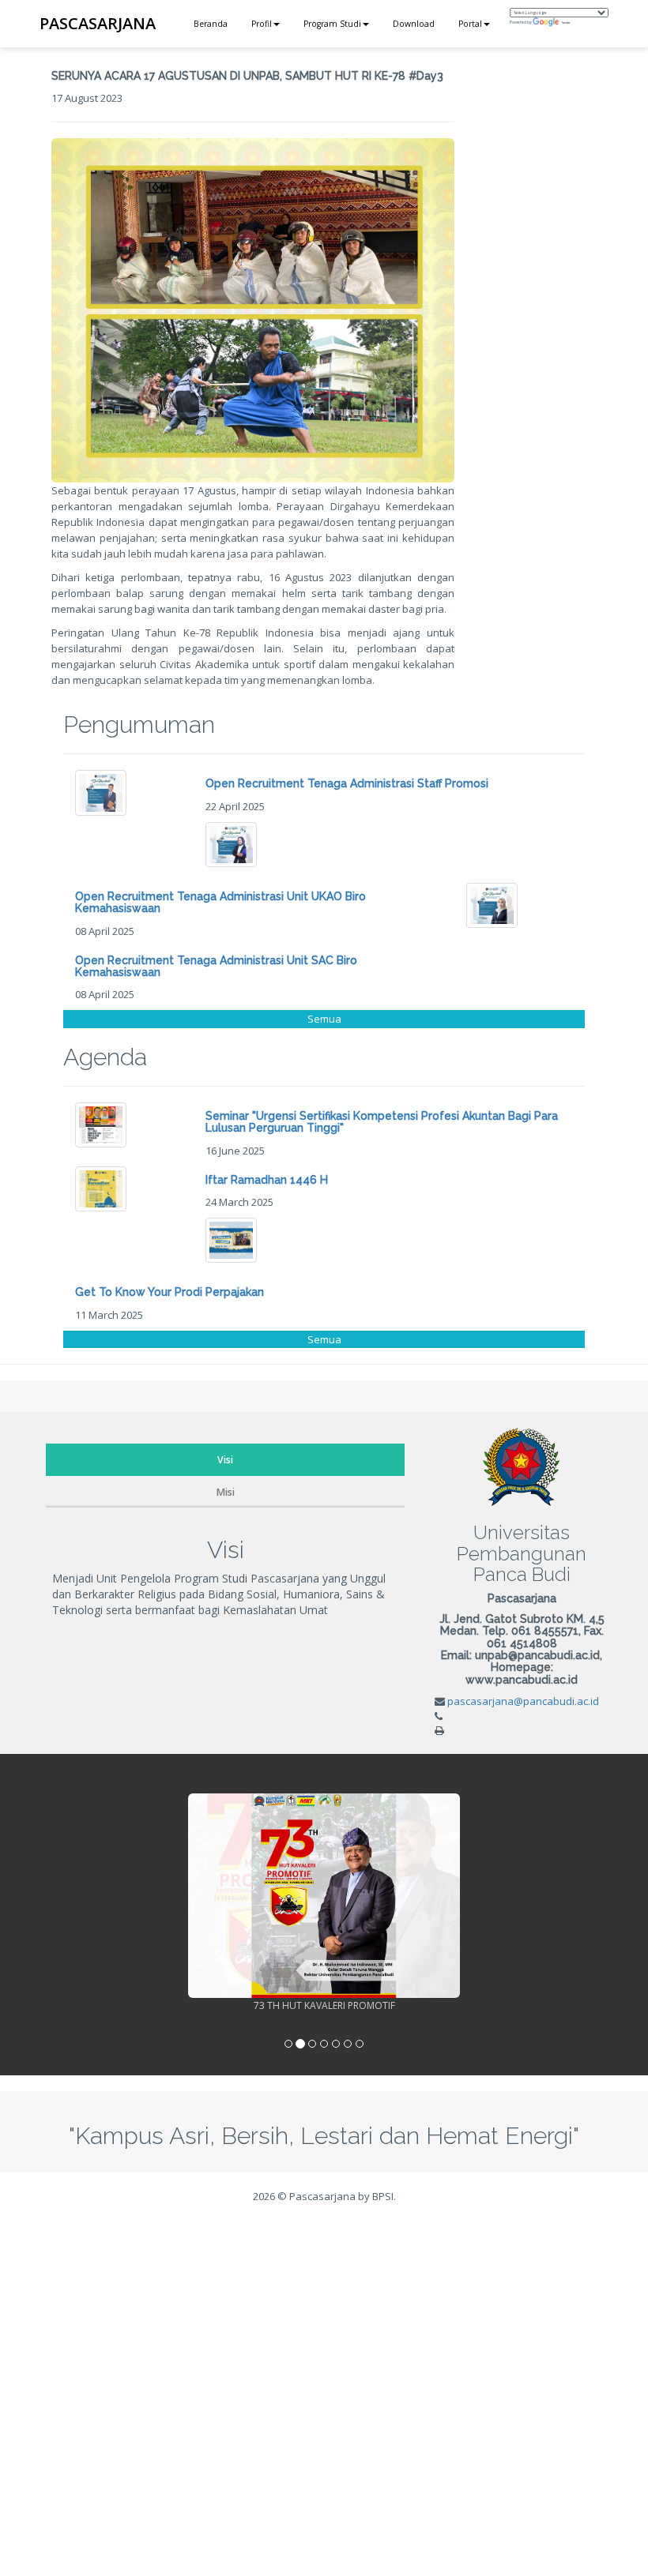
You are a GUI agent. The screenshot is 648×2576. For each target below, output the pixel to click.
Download (414, 24)
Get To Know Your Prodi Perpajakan (170, 1292)
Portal (470, 24)
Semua (324, 1019)
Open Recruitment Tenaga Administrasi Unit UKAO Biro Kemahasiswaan (220, 902)
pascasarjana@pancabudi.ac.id (523, 1701)
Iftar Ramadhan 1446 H (267, 1180)
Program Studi (332, 24)
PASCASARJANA (98, 23)
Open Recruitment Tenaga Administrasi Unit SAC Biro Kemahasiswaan (216, 966)
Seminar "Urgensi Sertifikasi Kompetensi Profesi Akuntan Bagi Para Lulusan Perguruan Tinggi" (382, 1122)
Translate (566, 23)
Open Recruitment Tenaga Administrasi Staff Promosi (347, 783)
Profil (262, 24)
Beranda (211, 24)
